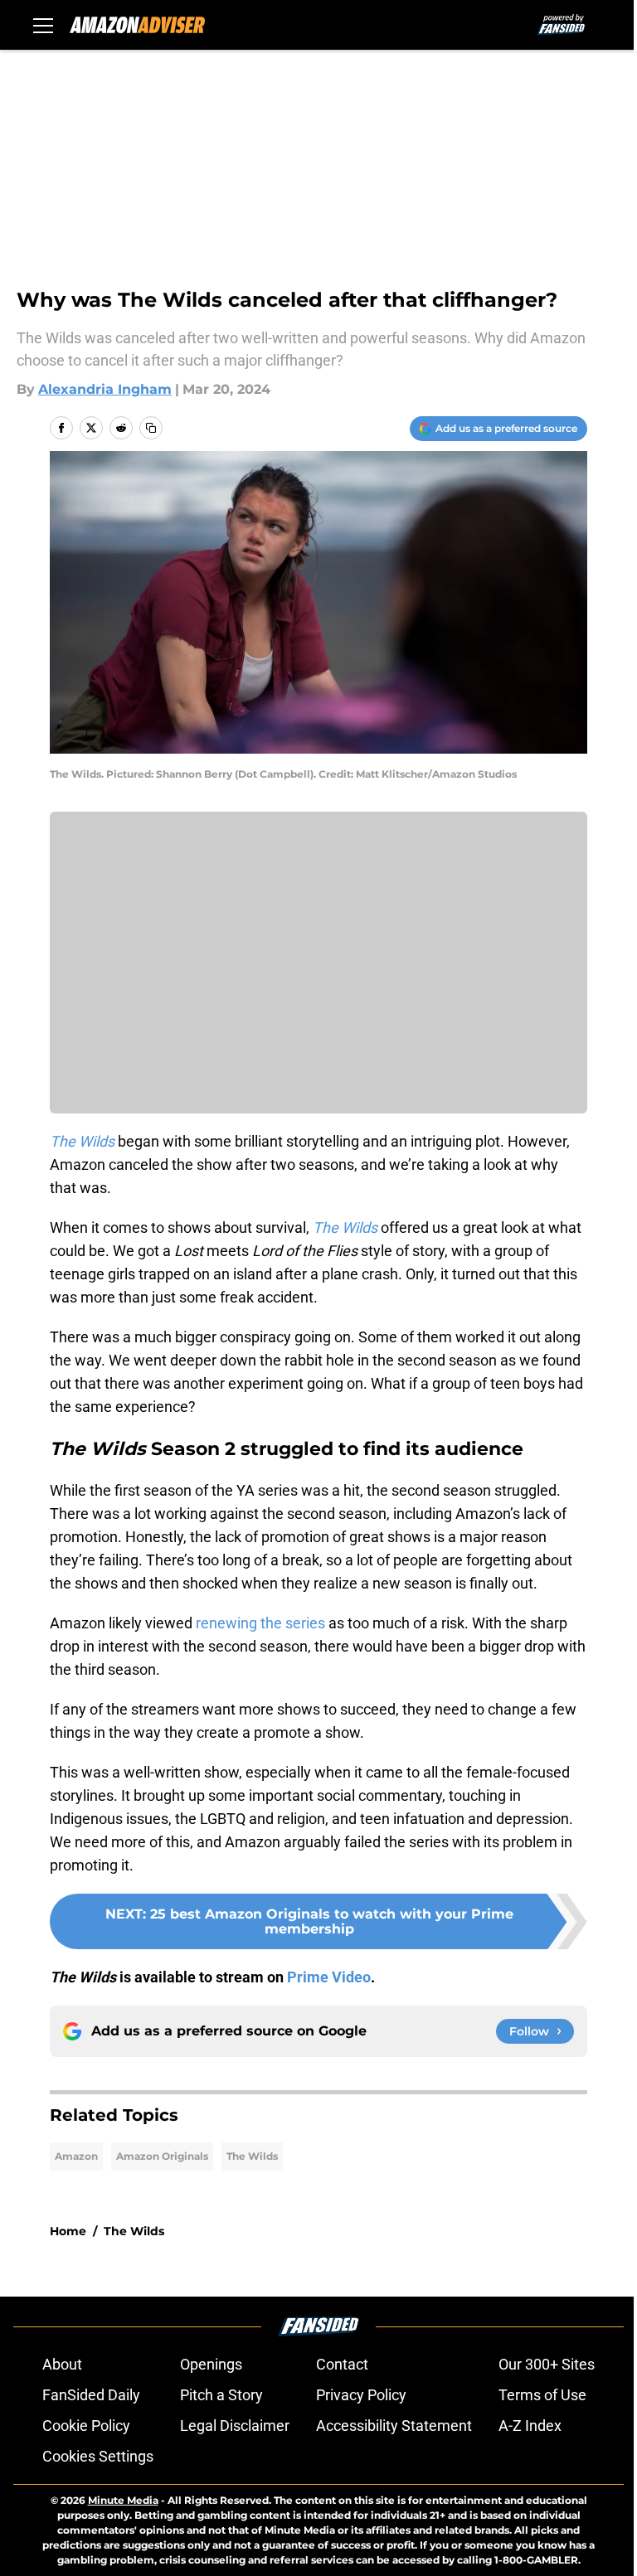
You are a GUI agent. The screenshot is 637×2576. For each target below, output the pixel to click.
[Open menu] (43, 25)
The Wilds (252, 2156)
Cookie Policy (86, 2426)
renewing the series (260, 1623)
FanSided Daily (91, 2395)
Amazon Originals (162, 2156)
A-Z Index (530, 2426)
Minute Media (123, 2500)
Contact (342, 2364)
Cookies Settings (98, 2456)
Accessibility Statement (394, 2426)
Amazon (76, 2156)
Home (68, 2231)
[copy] (151, 428)
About (62, 2364)
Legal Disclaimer (235, 2426)
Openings (211, 2364)
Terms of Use (542, 2395)
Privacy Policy (361, 2395)
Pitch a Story (221, 2395)
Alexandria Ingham (105, 389)
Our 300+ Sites (547, 2364)
